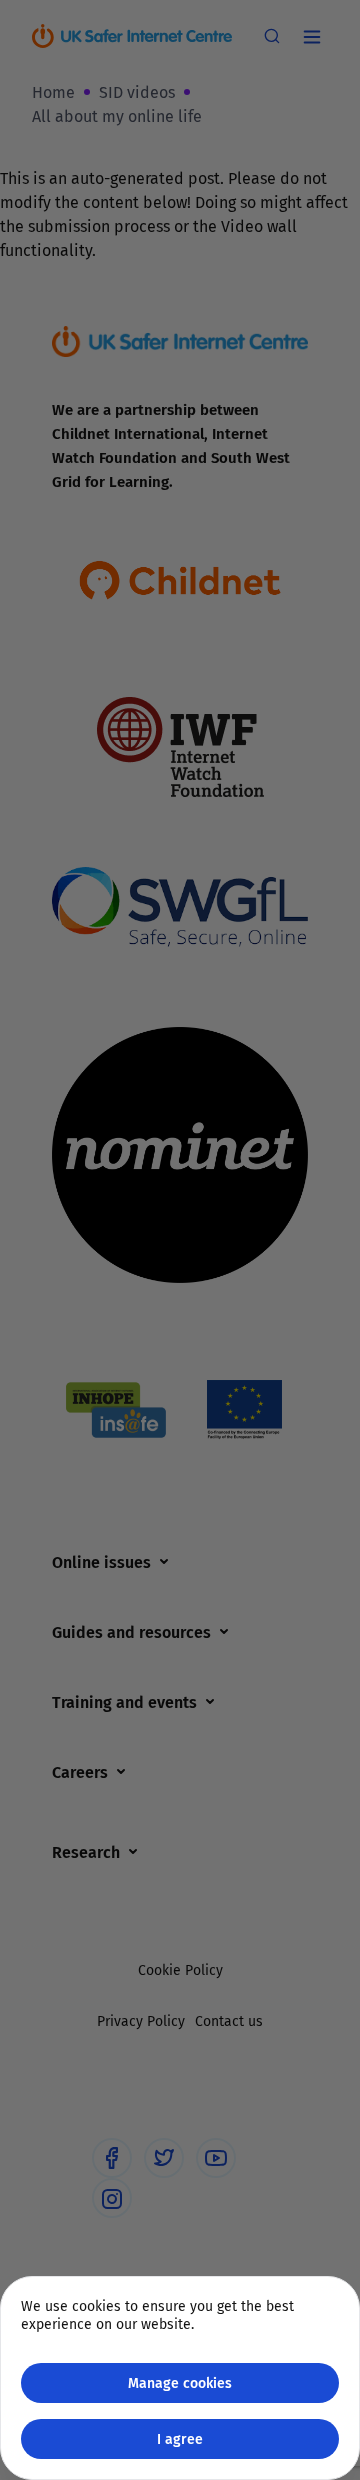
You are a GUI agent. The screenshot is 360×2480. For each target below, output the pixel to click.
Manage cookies (180, 2382)
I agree (180, 2438)
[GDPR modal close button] (319, 41)
